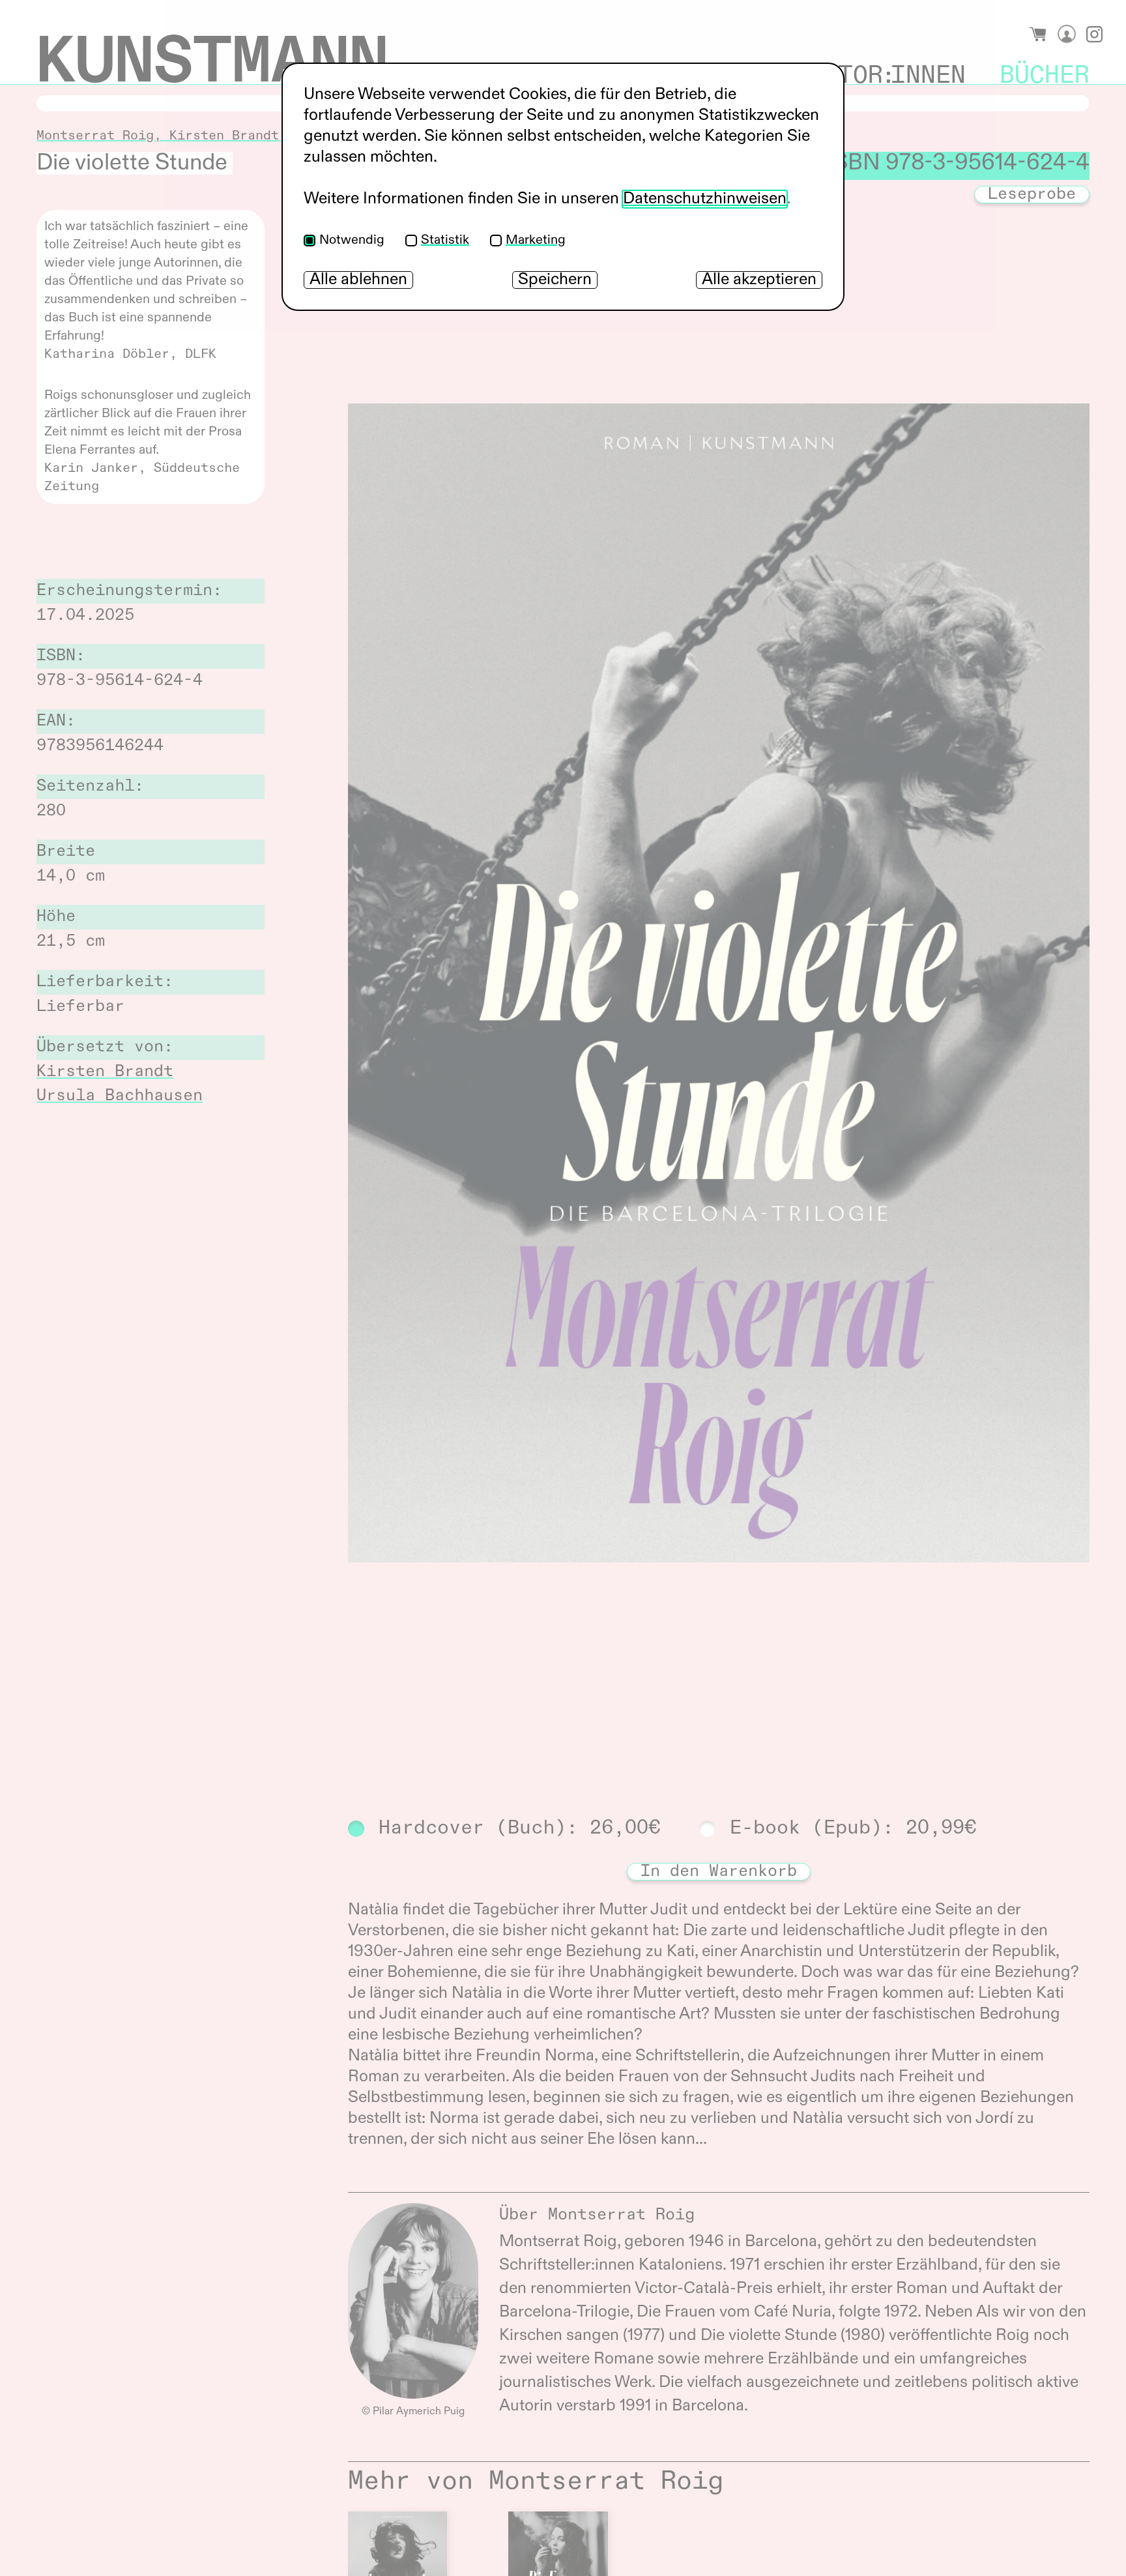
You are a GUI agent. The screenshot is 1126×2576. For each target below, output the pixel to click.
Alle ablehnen (358, 280)
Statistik (445, 241)
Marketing (536, 241)
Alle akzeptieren (759, 280)
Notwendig (352, 241)
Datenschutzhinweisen (705, 199)
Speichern (555, 280)
